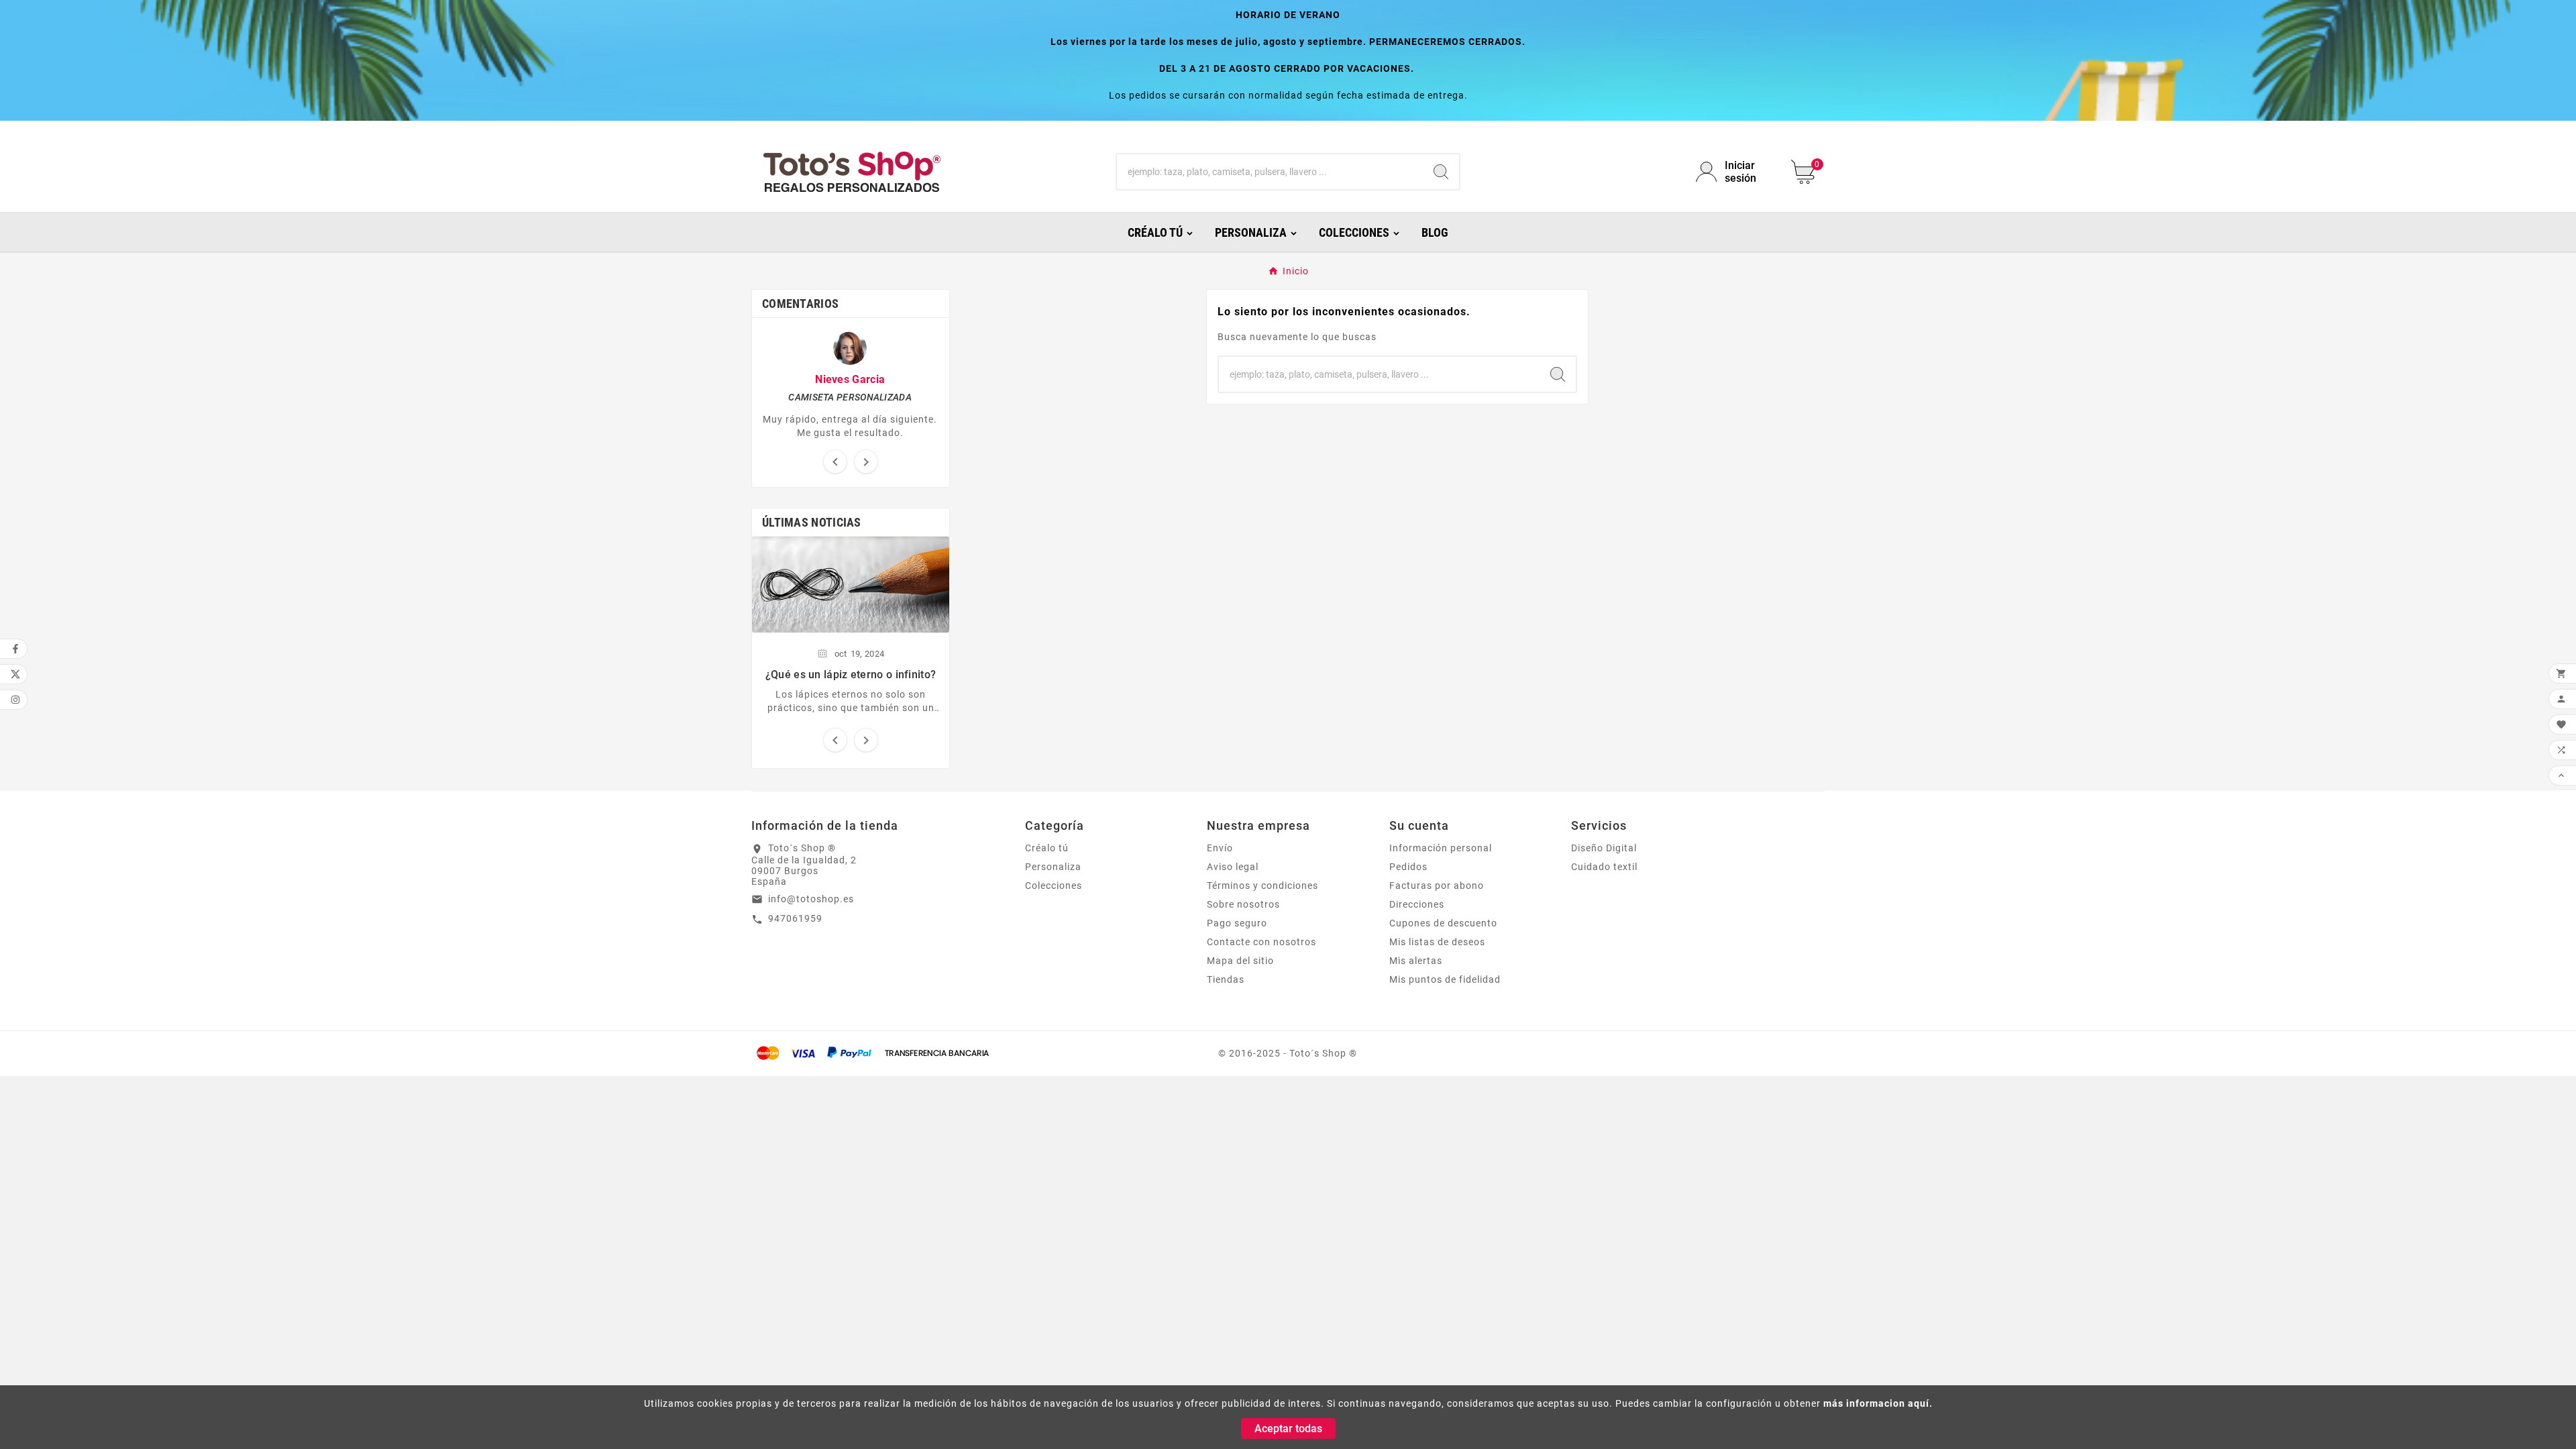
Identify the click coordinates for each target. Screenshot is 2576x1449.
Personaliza (1053, 867)
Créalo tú (1047, 848)
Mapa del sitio (1240, 961)
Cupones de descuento (1443, 923)
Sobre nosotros (1243, 904)
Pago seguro (1237, 923)
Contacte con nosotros (1262, 942)
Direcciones (1417, 904)
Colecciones (1054, 885)
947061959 (795, 918)
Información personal (1441, 848)
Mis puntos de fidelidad (1445, 979)
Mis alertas (1416, 961)
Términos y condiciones (1263, 885)
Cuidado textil (1604, 867)
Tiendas (1226, 979)
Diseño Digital (1604, 848)
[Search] (1441, 172)
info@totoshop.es (811, 899)
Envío (1220, 848)
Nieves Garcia (850, 379)
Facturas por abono (1437, 885)
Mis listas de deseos (1437, 942)
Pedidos (1408, 867)
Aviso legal (1233, 867)
